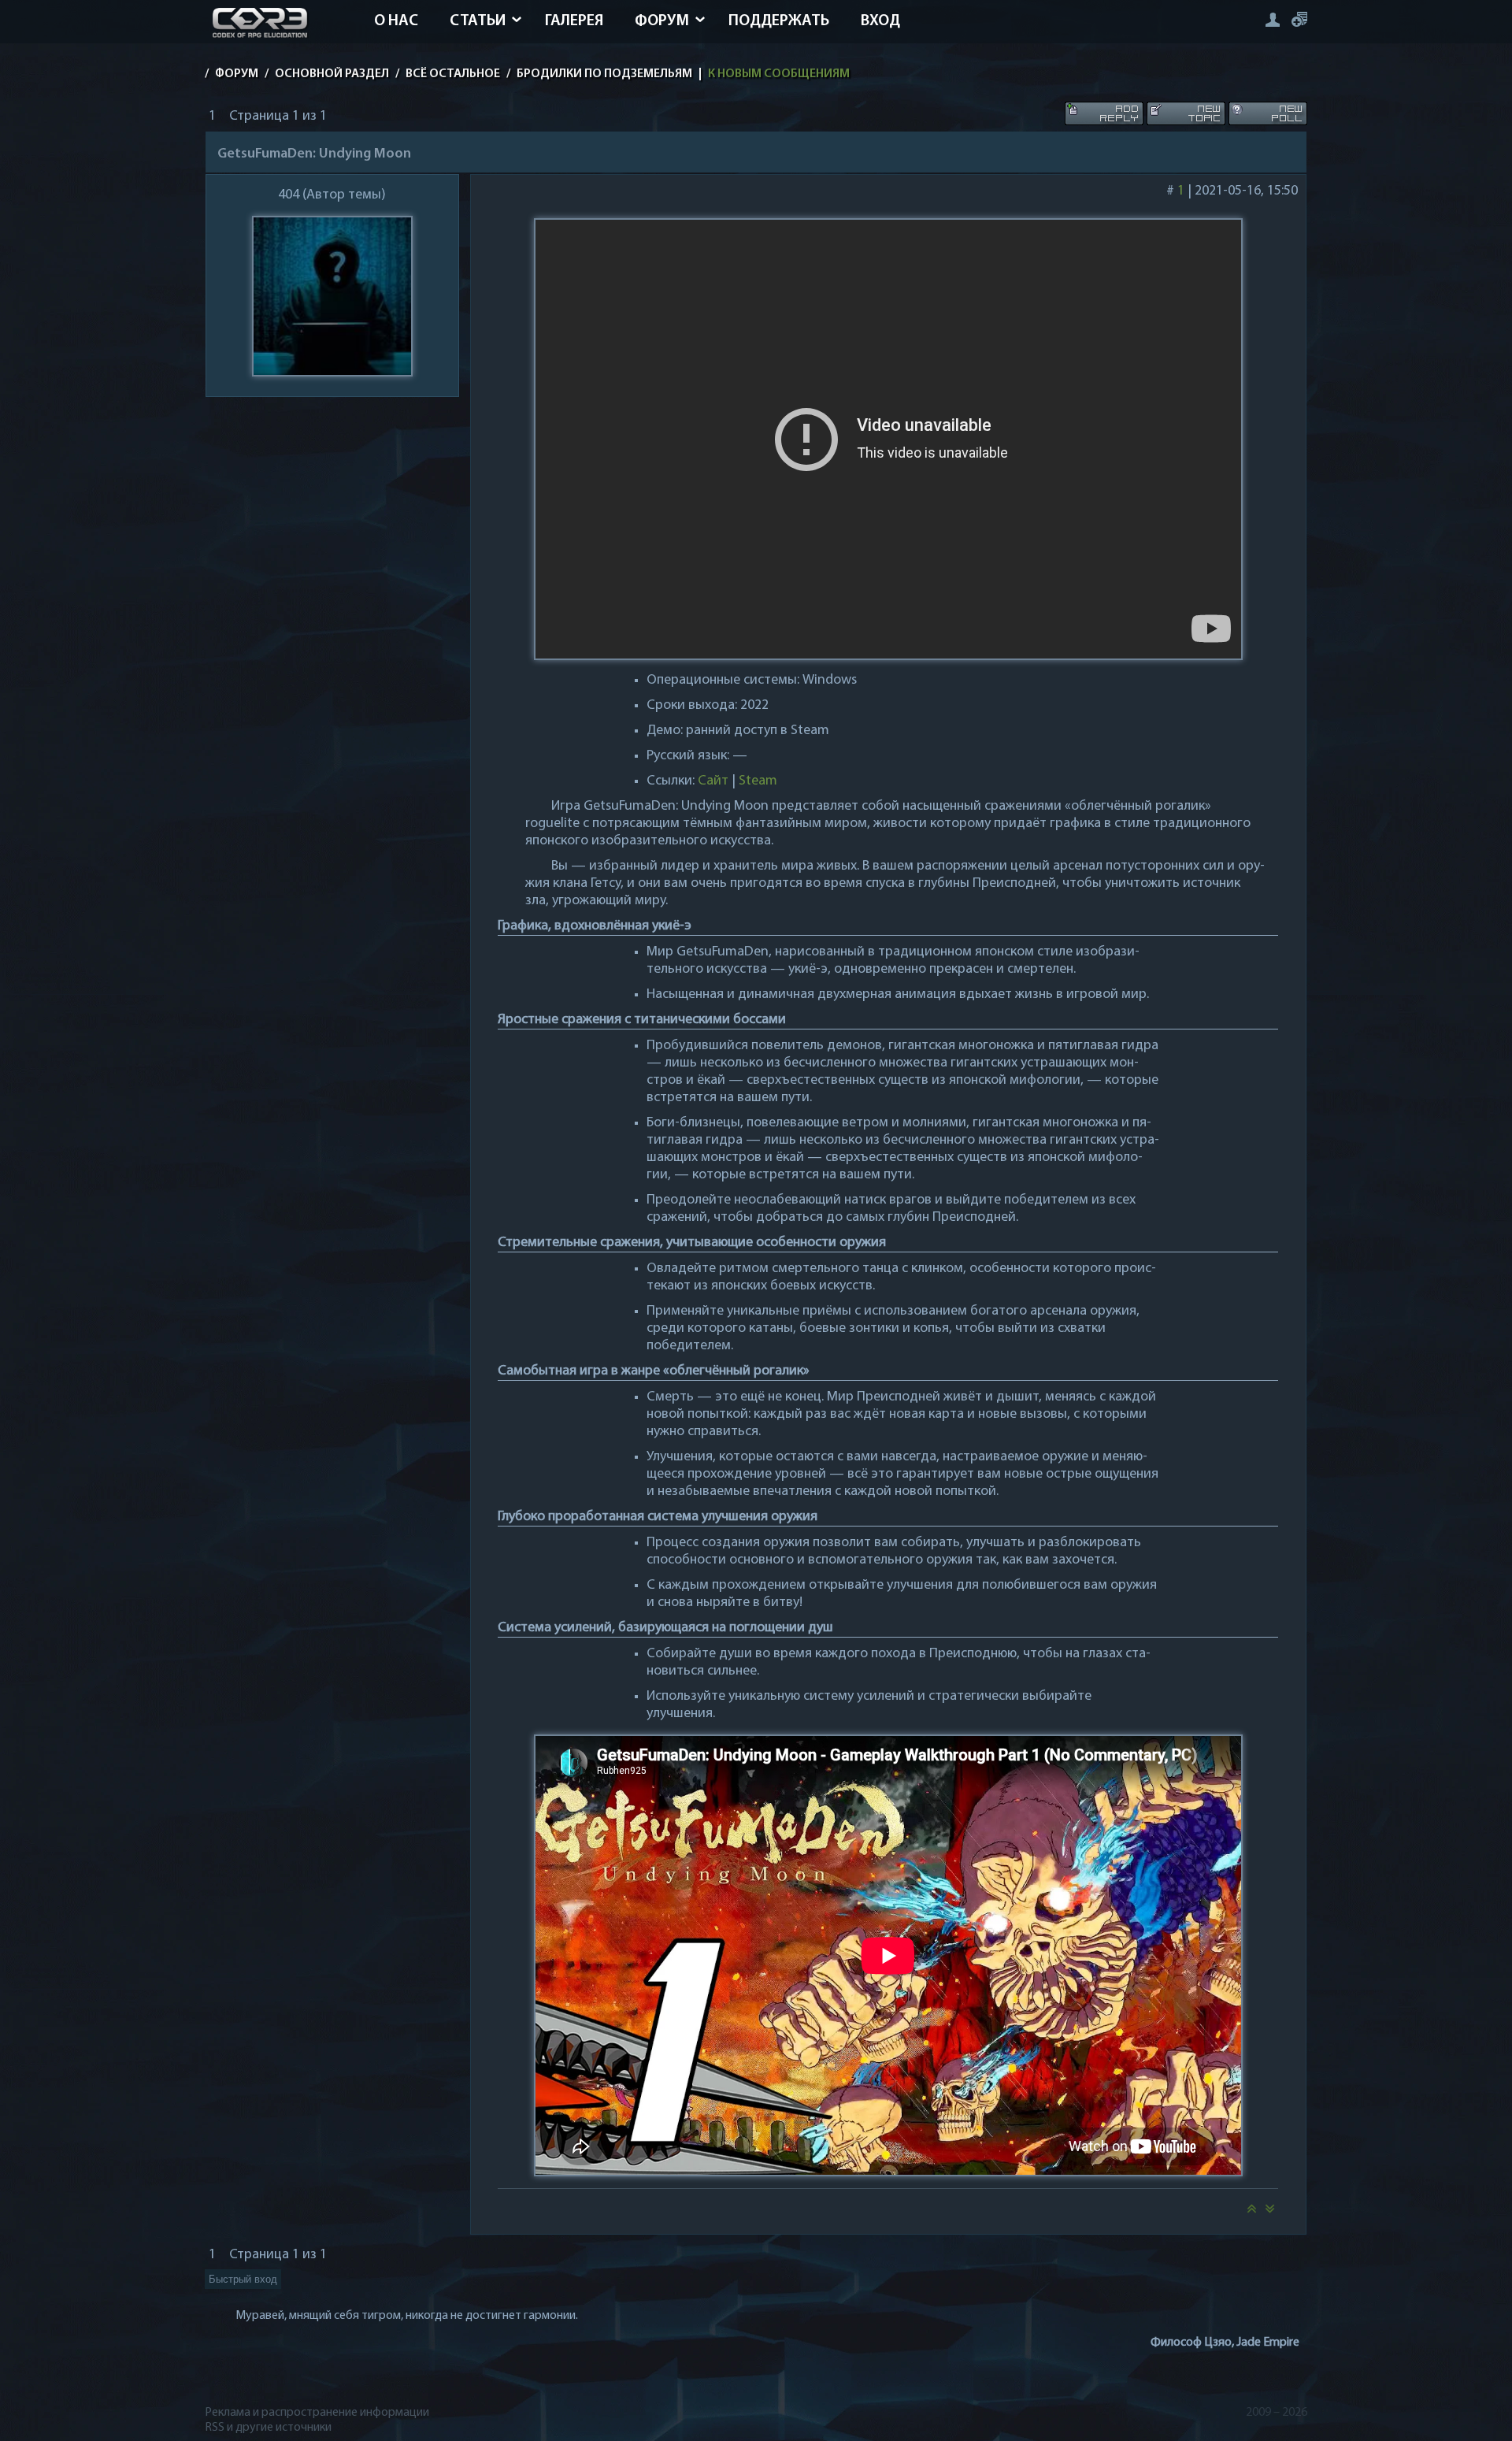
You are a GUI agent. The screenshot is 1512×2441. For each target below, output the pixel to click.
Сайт (713, 781)
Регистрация (1299, 19)
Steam (758, 781)
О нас (396, 21)
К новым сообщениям (779, 74)
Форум (662, 21)
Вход (880, 21)
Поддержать (779, 21)
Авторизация (1272, 19)
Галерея (574, 21)
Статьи (478, 21)
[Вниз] (1270, 2213)
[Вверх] (1251, 2213)
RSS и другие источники (268, 2428)
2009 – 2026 (1277, 2413)
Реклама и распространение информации (317, 2413)
